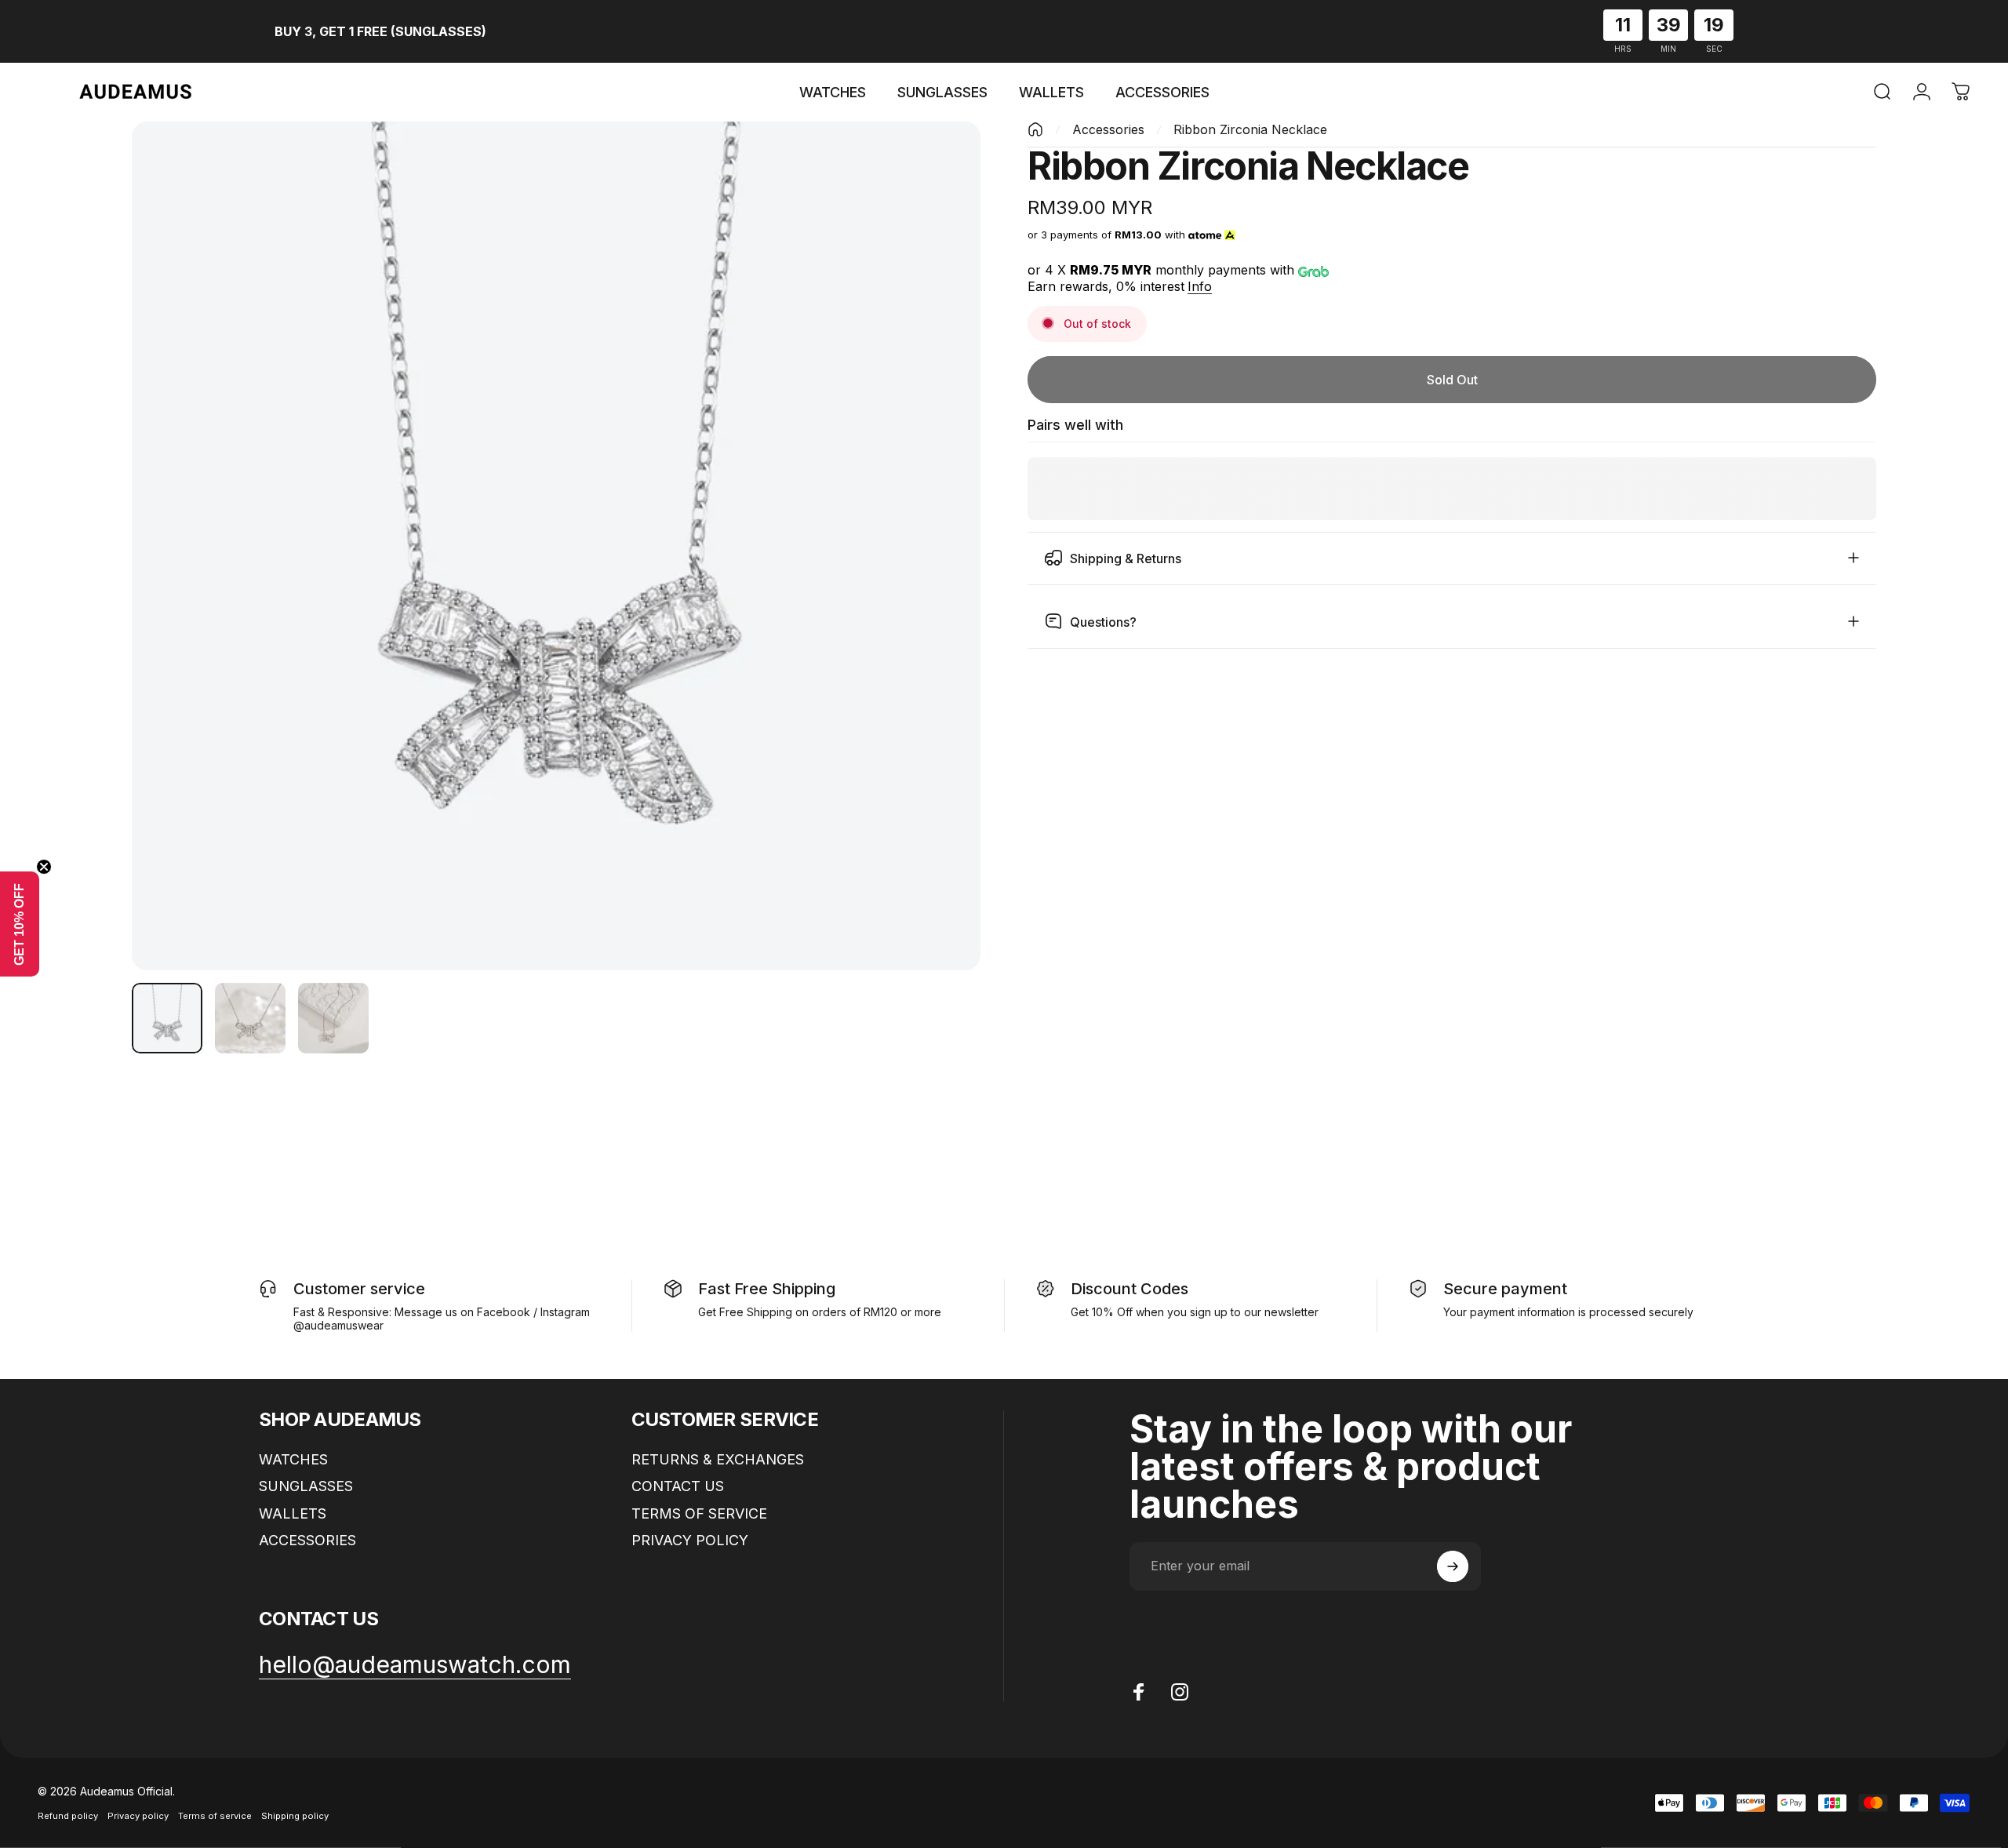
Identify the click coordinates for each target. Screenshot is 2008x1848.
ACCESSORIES (307, 1540)
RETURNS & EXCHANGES (718, 1459)
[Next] (940, 584)
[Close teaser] (44, 867)
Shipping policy (295, 1816)
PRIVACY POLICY (690, 1540)
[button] (20, 924)
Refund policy (68, 1816)
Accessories (1108, 129)
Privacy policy (138, 1816)
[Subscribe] (1453, 1566)
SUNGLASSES (306, 1486)
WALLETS (293, 1513)
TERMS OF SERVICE (699, 1513)
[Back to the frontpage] (1035, 129)
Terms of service (215, 1816)
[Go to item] (167, 1018)
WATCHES (293, 1459)
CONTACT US (678, 1486)
